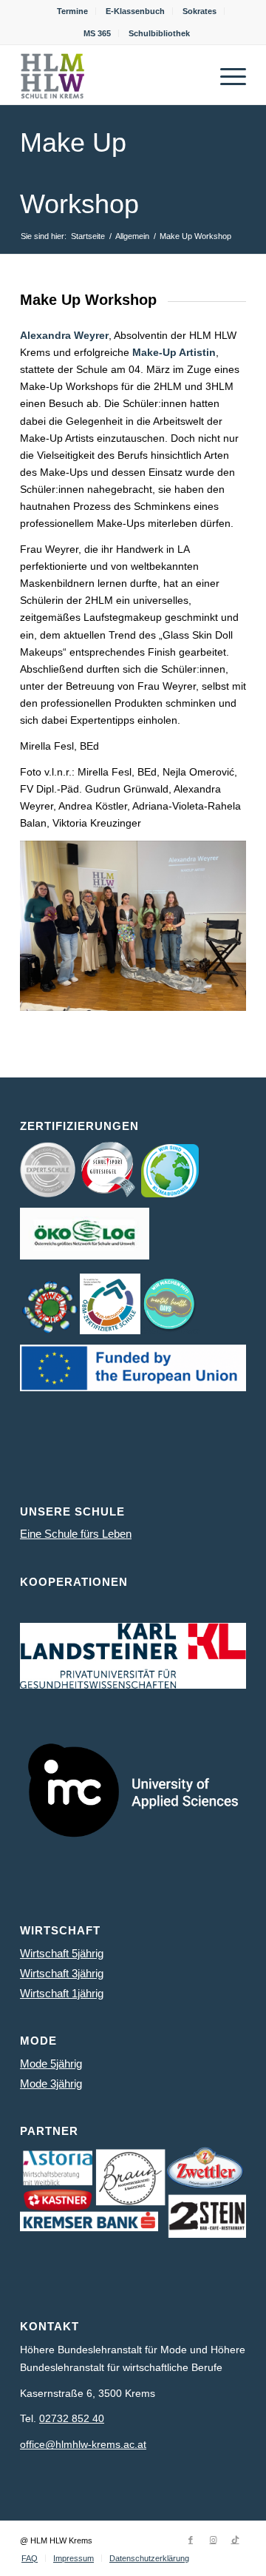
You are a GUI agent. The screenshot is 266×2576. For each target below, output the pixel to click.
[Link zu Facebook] (191, 2540)
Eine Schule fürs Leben (76, 1534)
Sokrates (199, 11)
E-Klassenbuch (135, 11)
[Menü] (226, 75)
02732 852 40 (72, 2418)
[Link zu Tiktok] (235, 2540)
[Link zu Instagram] (213, 2540)
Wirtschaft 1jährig (62, 1993)
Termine (72, 11)
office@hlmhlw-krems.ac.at (83, 2444)
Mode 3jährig (51, 2084)
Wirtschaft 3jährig (62, 1973)
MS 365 (97, 33)
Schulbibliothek (159, 33)
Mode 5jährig (51, 2064)
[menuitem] (73, 11)
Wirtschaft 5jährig (62, 1953)
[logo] (110, 75)
